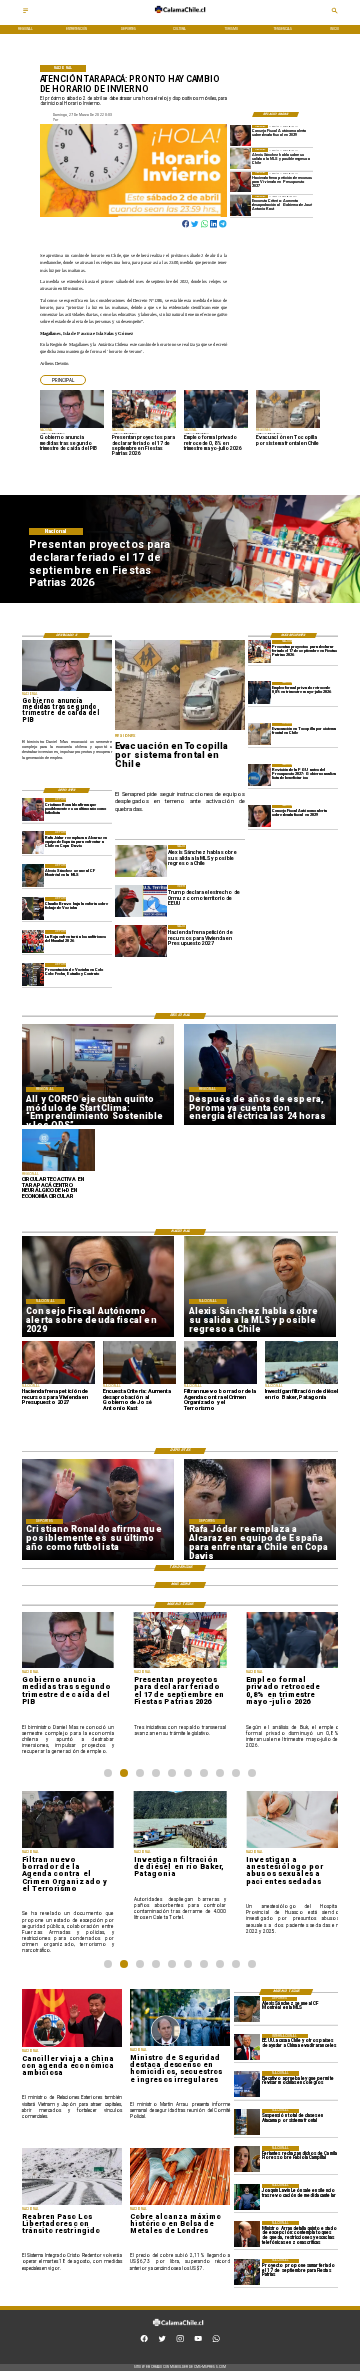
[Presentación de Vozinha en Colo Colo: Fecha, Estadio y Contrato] (33, 974)
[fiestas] (259, 651)
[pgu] (259, 775)
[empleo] (259, 693)
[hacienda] (240, 182)
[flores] (247, 2159)
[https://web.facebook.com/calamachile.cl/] (144, 2341)
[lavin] (247, 2197)
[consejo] (240, 135)
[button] (63, 379)
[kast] (240, 205)
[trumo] (247, 2047)
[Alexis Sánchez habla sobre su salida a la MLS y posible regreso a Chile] (240, 158)
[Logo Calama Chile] (180, 17)
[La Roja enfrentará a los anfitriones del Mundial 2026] (33, 941)
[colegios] (247, 2122)
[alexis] (33, 875)
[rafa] (33, 842)
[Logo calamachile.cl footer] (178, 2330)
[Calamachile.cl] (25, 13)
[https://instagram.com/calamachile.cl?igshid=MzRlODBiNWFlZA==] (180, 2341)
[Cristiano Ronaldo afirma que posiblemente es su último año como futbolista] (33, 809)
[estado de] (247, 2234)
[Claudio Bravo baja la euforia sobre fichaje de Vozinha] (33, 908)
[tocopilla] (259, 734)
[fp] (247, 2272)
